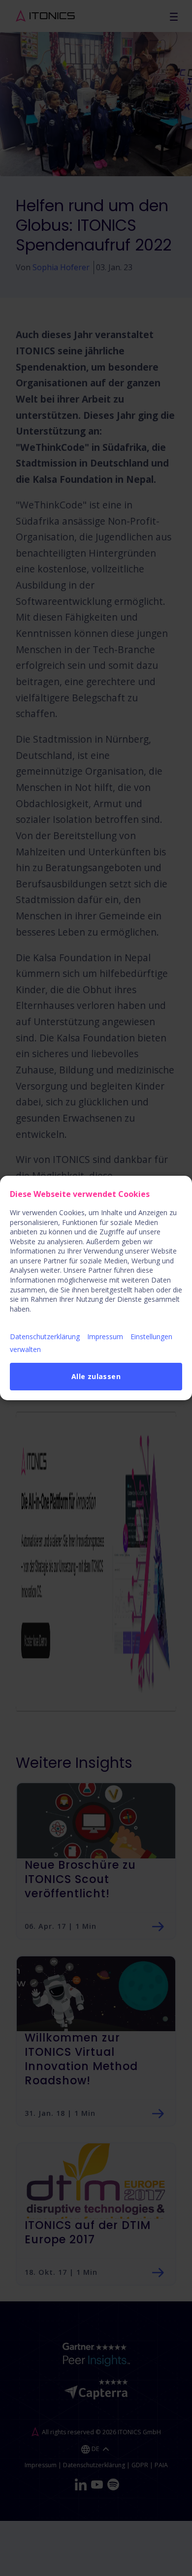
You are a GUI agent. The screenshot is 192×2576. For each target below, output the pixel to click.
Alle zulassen (96, 1376)
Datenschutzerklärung (45, 1336)
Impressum (105, 1336)
